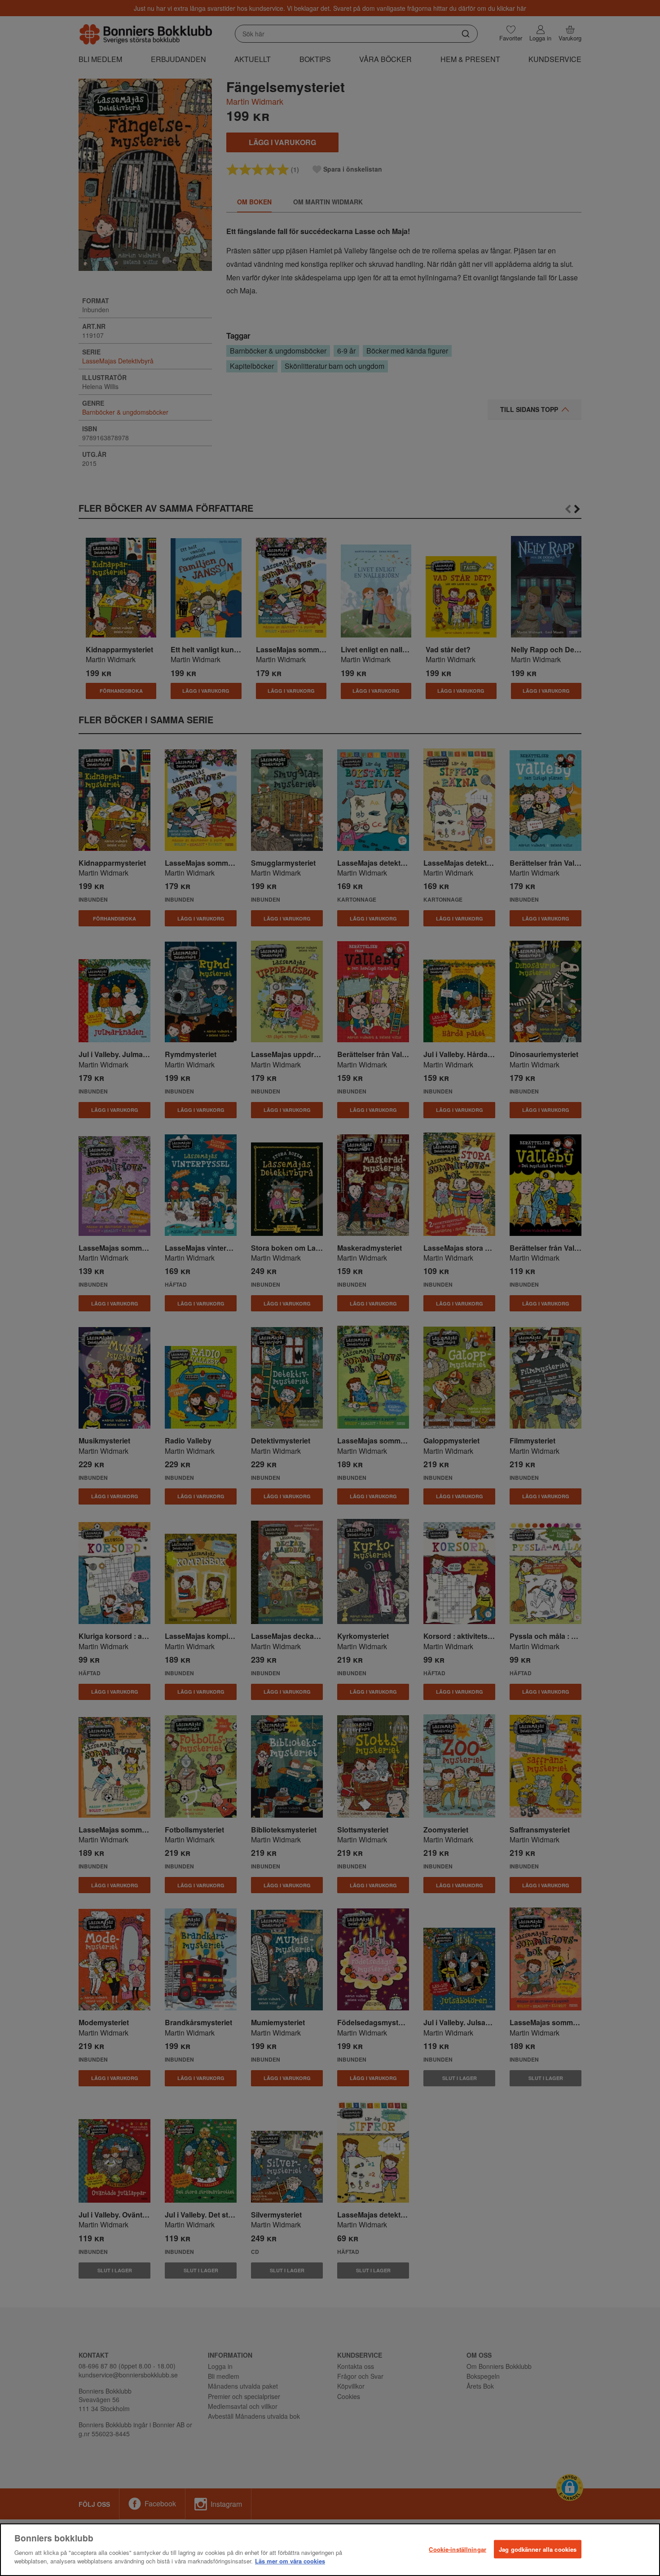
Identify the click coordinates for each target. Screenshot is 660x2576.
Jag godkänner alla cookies (538, 2549)
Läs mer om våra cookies (290, 2561)
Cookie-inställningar (458, 2549)
